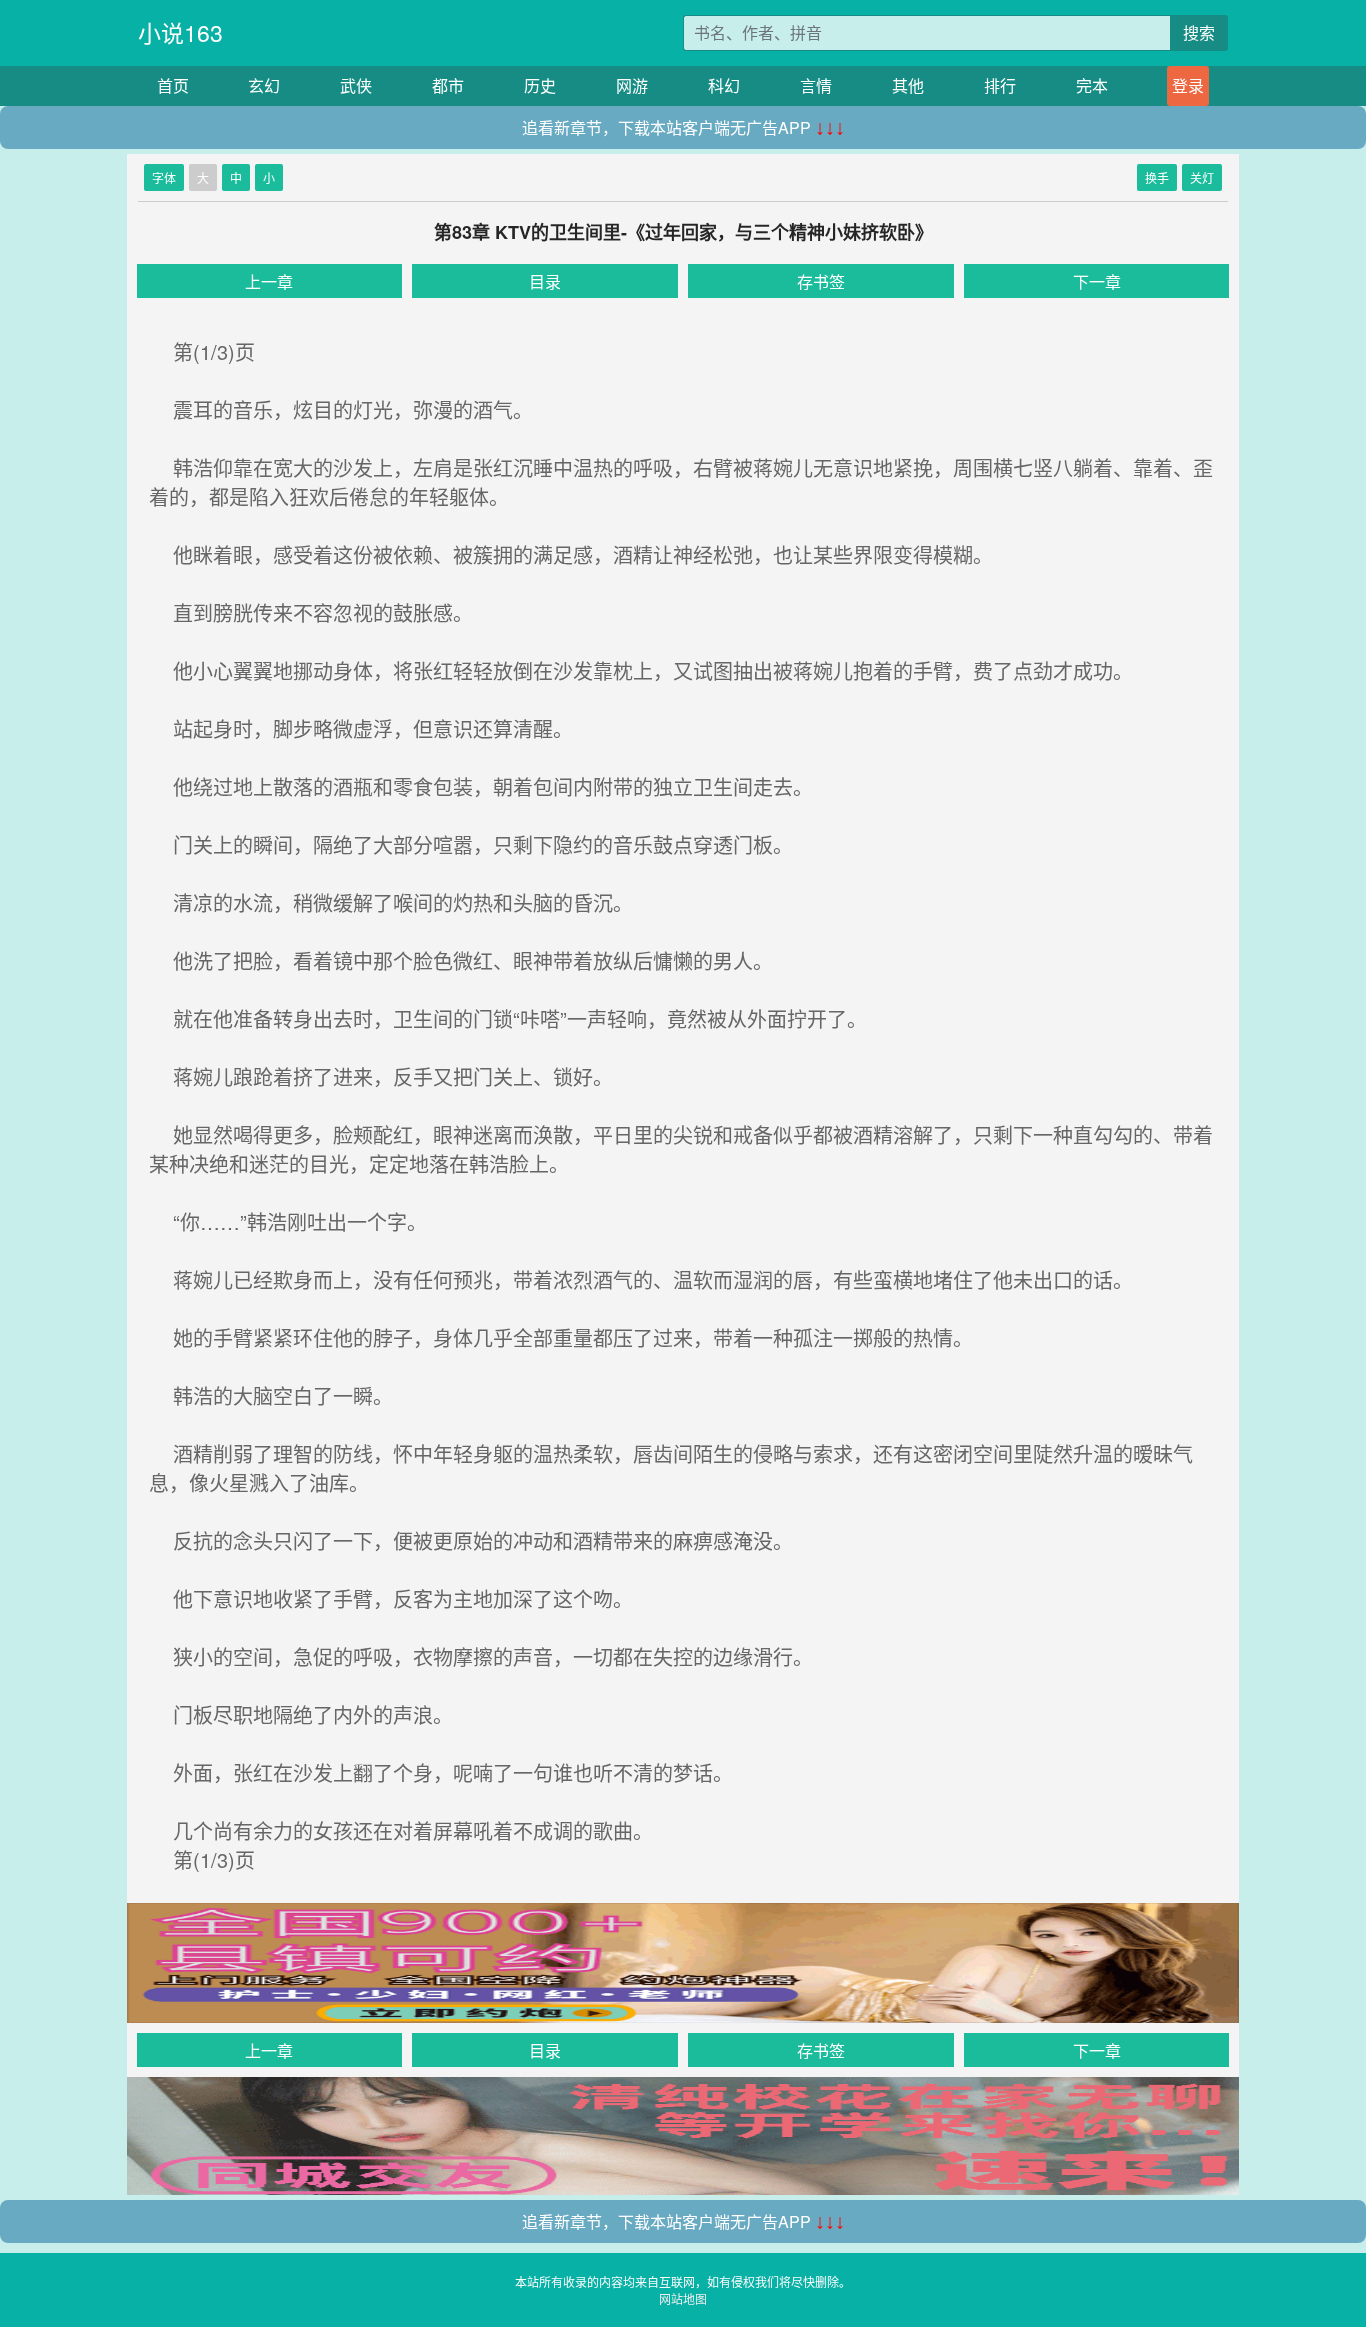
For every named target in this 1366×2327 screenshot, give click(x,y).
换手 (1157, 177)
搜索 (1199, 32)
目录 (545, 281)
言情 (816, 85)
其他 (908, 85)
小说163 (180, 32)
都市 (448, 85)
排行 (1000, 85)
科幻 (724, 85)
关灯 (1202, 177)
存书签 (821, 281)
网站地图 (683, 2298)
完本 (1092, 85)
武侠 (356, 85)
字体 (164, 177)
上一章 (269, 281)
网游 (632, 85)
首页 (173, 85)
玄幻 (264, 85)
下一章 (1097, 281)
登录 (1188, 85)
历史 (540, 85)
